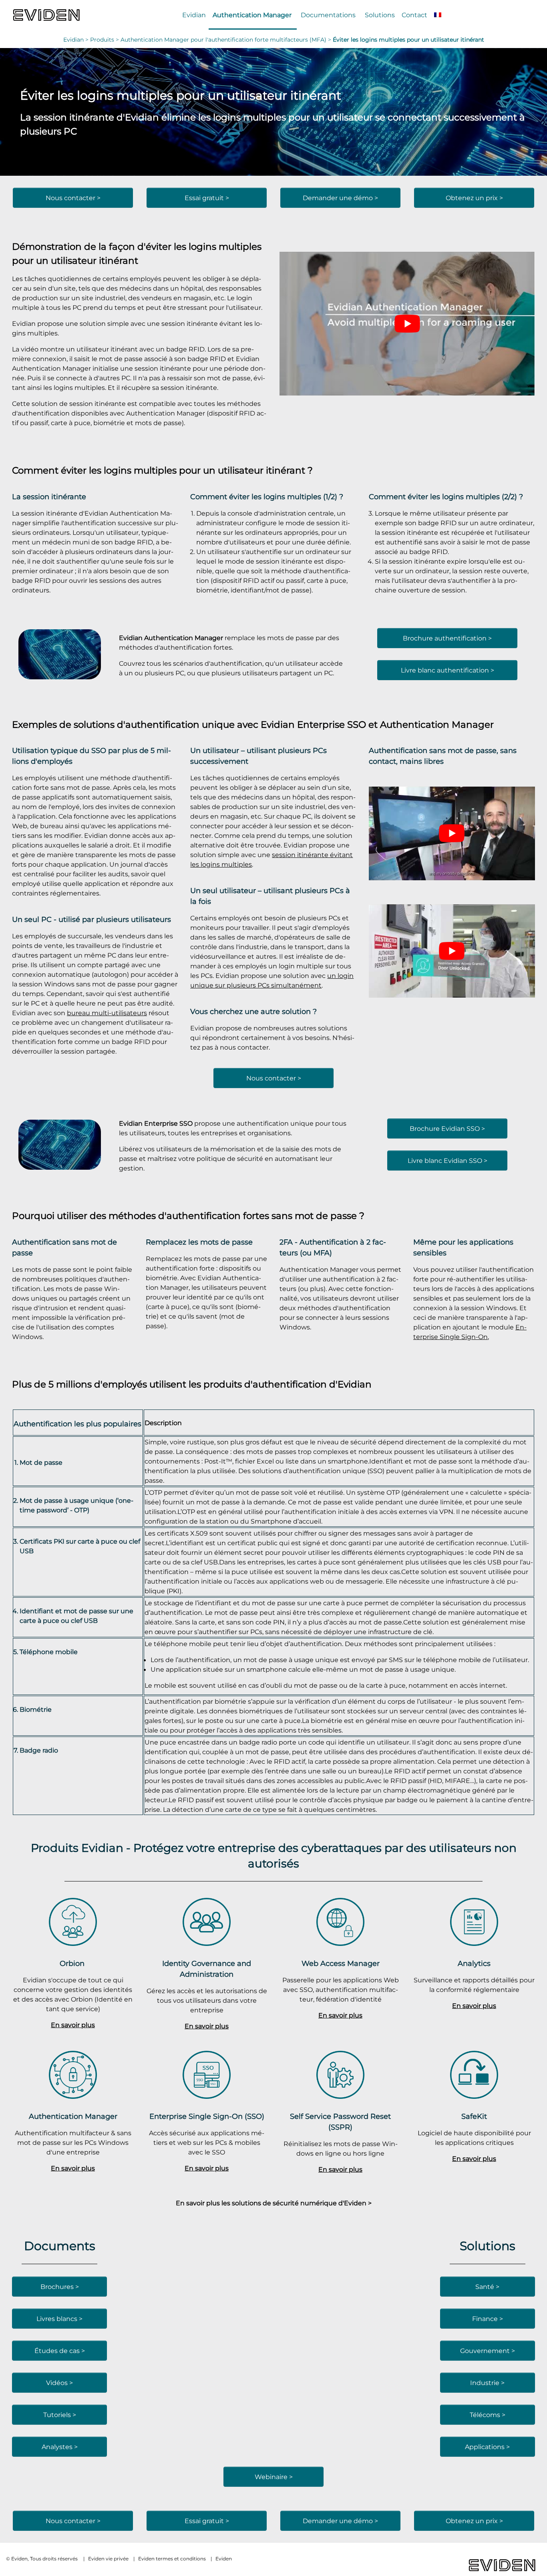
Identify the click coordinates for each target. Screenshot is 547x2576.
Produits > (105, 40)
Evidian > (77, 40)
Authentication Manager (252, 15)
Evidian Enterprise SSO (313, 724)
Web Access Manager (341, 1963)
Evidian (194, 15)
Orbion (73, 1963)
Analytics (474, 1963)
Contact (414, 15)
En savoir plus (73, 2025)
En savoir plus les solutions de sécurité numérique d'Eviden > (274, 2203)
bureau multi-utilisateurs (107, 1013)
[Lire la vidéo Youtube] (407, 324)
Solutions (380, 15)
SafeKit (474, 2116)
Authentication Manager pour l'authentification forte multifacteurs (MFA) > (227, 40)
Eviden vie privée (108, 2559)
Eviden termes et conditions (172, 2559)
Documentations (328, 15)
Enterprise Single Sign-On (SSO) (207, 2116)
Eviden (224, 2559)
